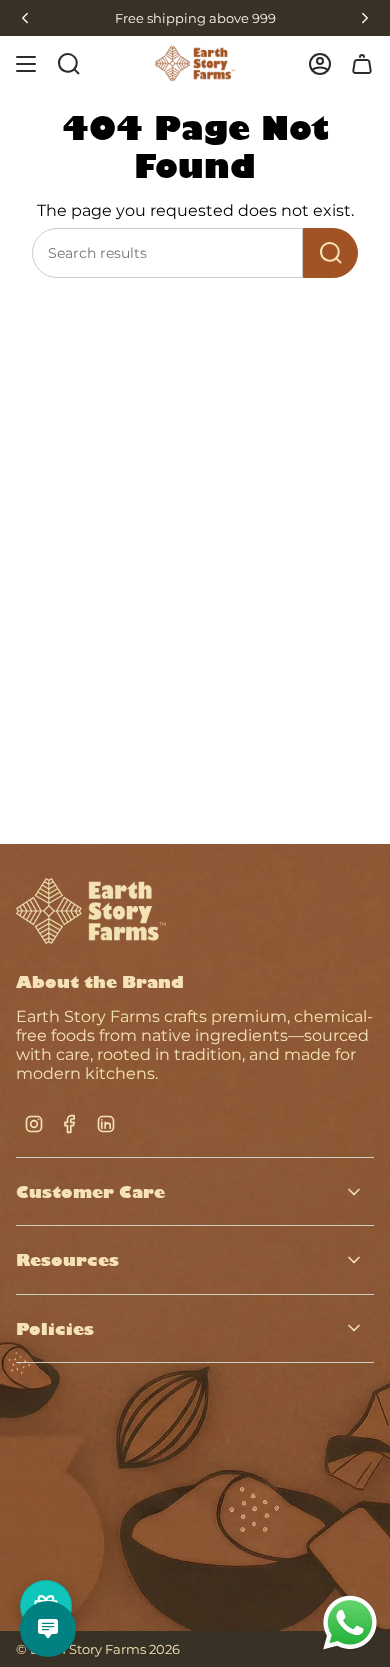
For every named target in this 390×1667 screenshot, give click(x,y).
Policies (55, 1328)
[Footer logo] (91, 911)
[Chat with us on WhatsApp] (350, 1647)
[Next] (365, 18)
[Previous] (25, 18)
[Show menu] (26, 64)
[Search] (330, 253)
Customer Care (90, 1191)
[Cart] (362, 64)
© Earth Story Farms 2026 (98, 1649)
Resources (67, 1259)
